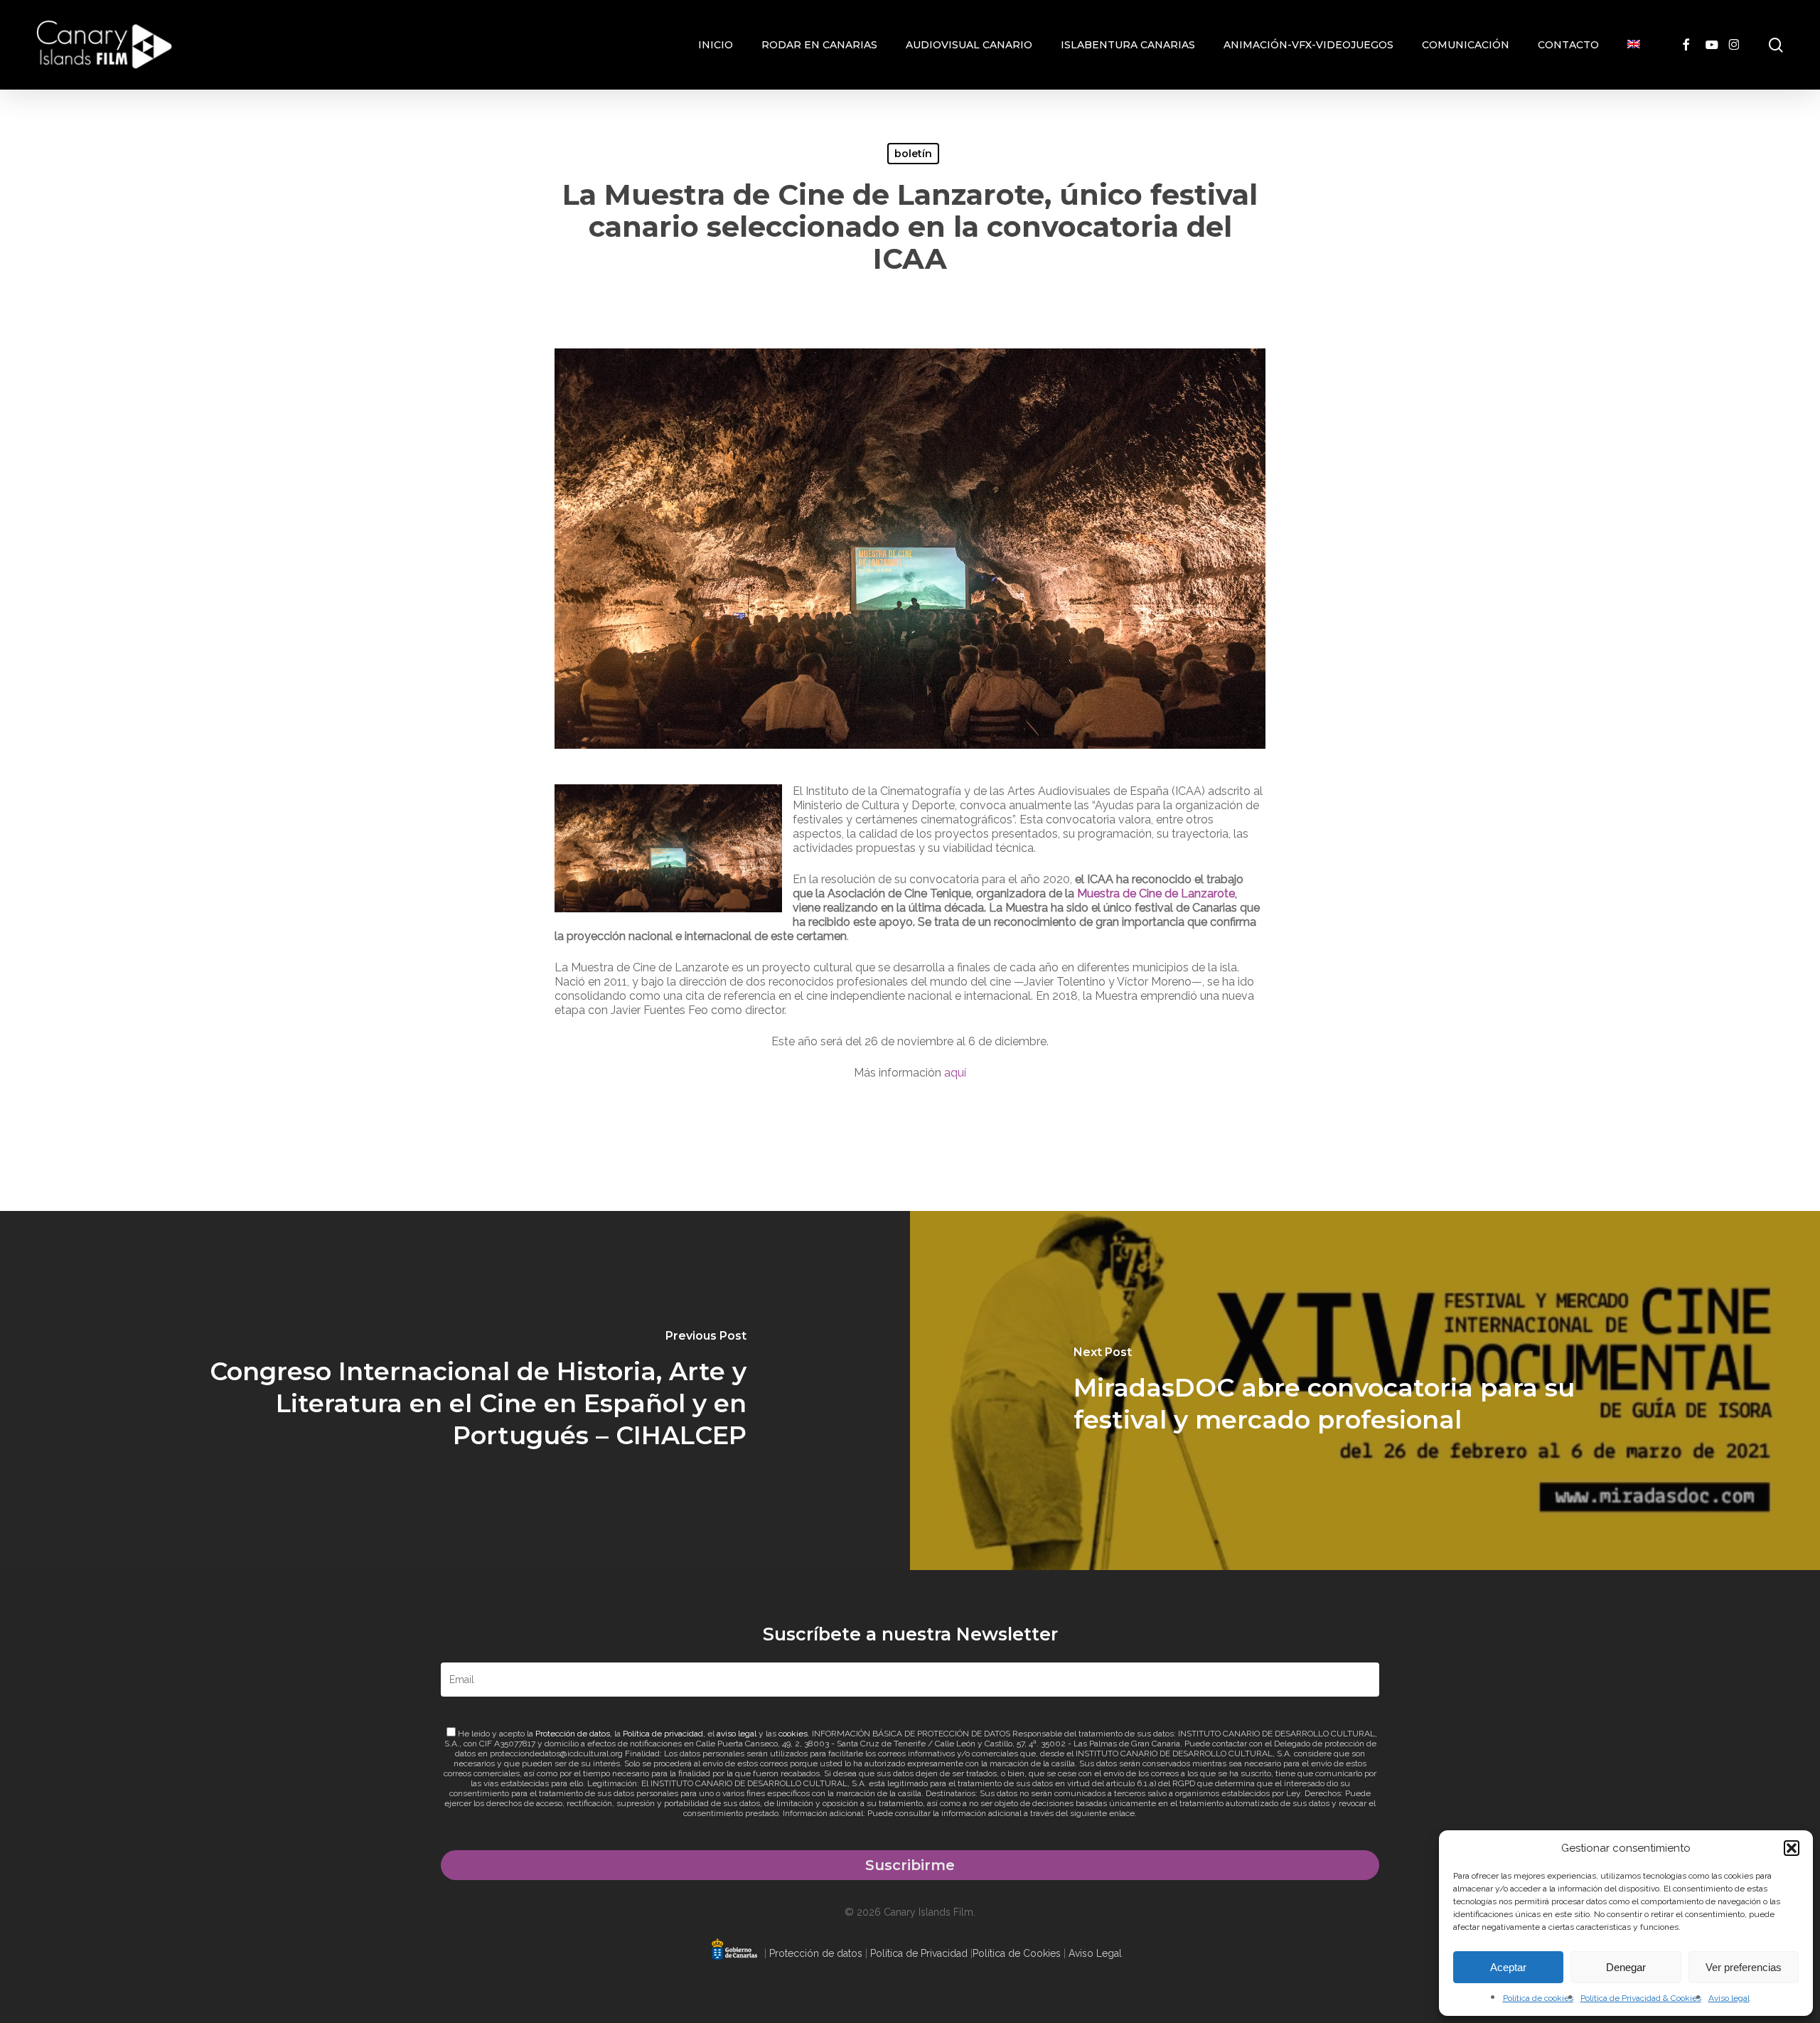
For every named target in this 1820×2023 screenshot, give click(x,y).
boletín (913, 154)
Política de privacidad (663, 1734)
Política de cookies (1538, 1998)
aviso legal (737, 1734)
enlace (1122, 1813)
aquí (955, 1073)
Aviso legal (1729, 1998)
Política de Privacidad (919, 1953)
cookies (793, 1734)
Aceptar (1508, 1967)
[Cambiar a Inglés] (1634, 45)
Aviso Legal (1095, 1953)
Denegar (1626, 1967)
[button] (1792, 1848)
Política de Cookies (1017, 1953)
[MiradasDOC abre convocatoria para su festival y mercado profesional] (1365, 1391)
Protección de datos (573, 1734)
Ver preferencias (1744, 1967)
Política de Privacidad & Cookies (1641, 1998)
